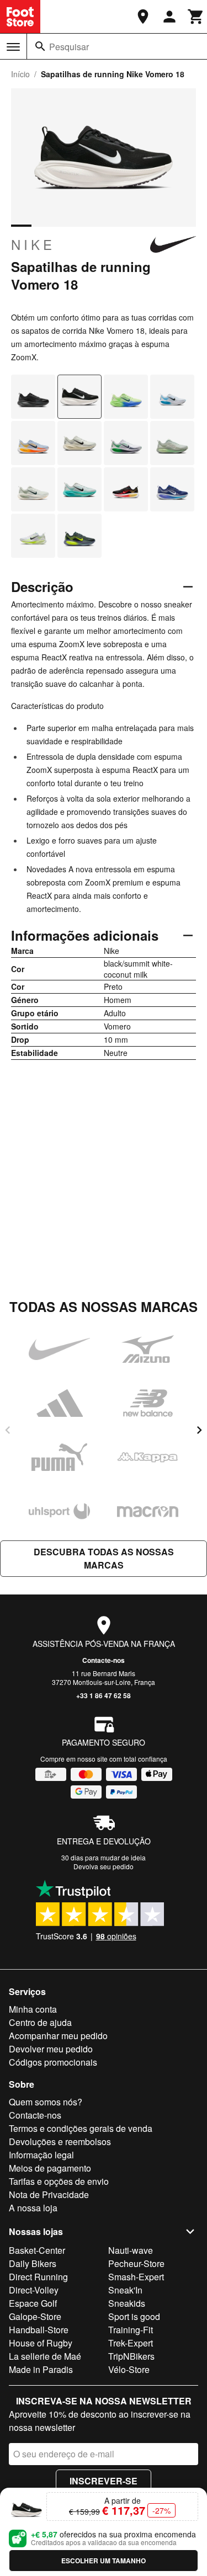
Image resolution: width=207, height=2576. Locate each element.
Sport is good (134, 2316)
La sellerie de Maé (45, 2356)
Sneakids (127, 2303)
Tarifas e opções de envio (59, 2181)
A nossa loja (33, 2208)
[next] (199, 1430)
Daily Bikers (33, 2263)
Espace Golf (33, 2303)
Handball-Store (39, 2330)
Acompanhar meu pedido (58, 2036)
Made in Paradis (41, 2369)
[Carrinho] (196, 17)
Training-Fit (131, 2330)
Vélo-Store (129, 2369)
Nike (33, 244)
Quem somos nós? (46, 2102)
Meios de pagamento (50, 2168)
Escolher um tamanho (104, 2561)
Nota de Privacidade (49, 2194)
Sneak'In (125, 2290)
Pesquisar (69, 47)
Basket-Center (37, 2250)
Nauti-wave (131, 2250)
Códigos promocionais (53, 2062)
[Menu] (13, 47)
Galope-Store (35, 2316)
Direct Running (38, 2277)
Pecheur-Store (136, 2263)
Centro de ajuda (40, 2022)
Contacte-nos (104, 1660)
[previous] (8, 1430)
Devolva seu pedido (104, 1866)
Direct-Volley (34, 2290)
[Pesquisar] (40, 46)
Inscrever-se (104, 2481)
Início (20, 74)
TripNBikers (131, 2356)
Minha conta (33, 2009)
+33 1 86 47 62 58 (104, 1695)
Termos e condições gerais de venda (81, 2128)
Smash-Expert (136, 2277)
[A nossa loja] (143, 17)
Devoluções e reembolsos (60, 2142)
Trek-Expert (131, 2343)
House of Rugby (41, 2343)
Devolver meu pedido (51, 2049)
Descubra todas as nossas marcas (104, 1558)
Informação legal (41, 2155)
